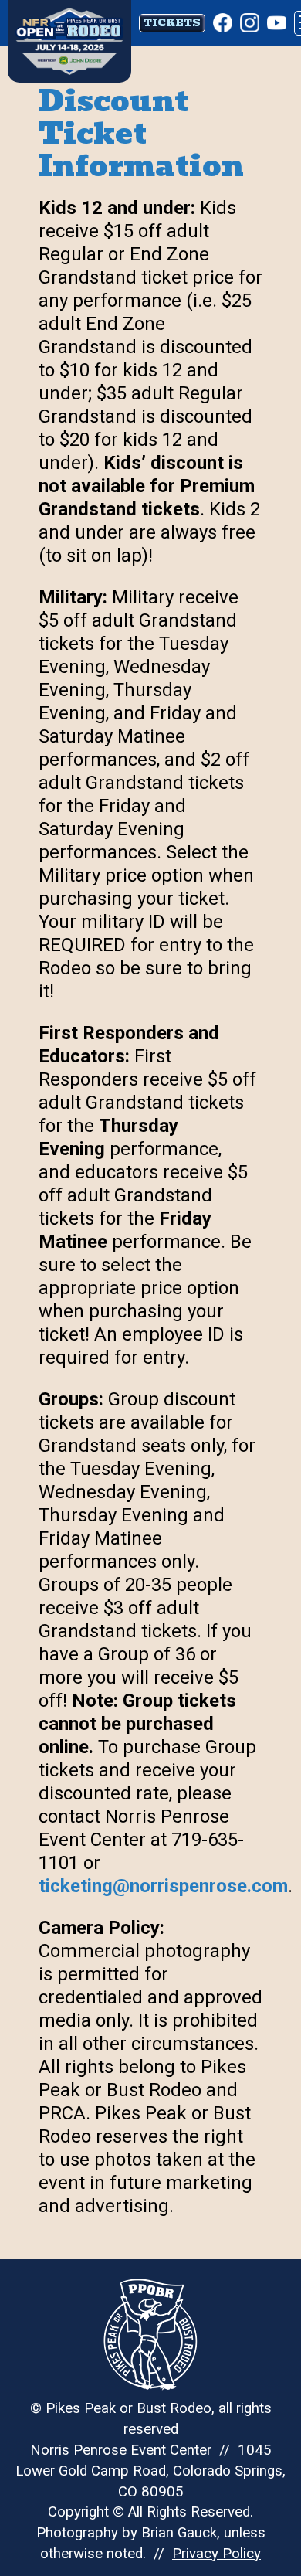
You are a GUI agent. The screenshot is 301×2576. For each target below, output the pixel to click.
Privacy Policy (216, 2554)
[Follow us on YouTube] (277, 23)
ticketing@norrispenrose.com (163, 1886)
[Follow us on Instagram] (250, 23)
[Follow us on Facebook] (223, 23)
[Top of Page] (73, 24)
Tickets (172, 23)
